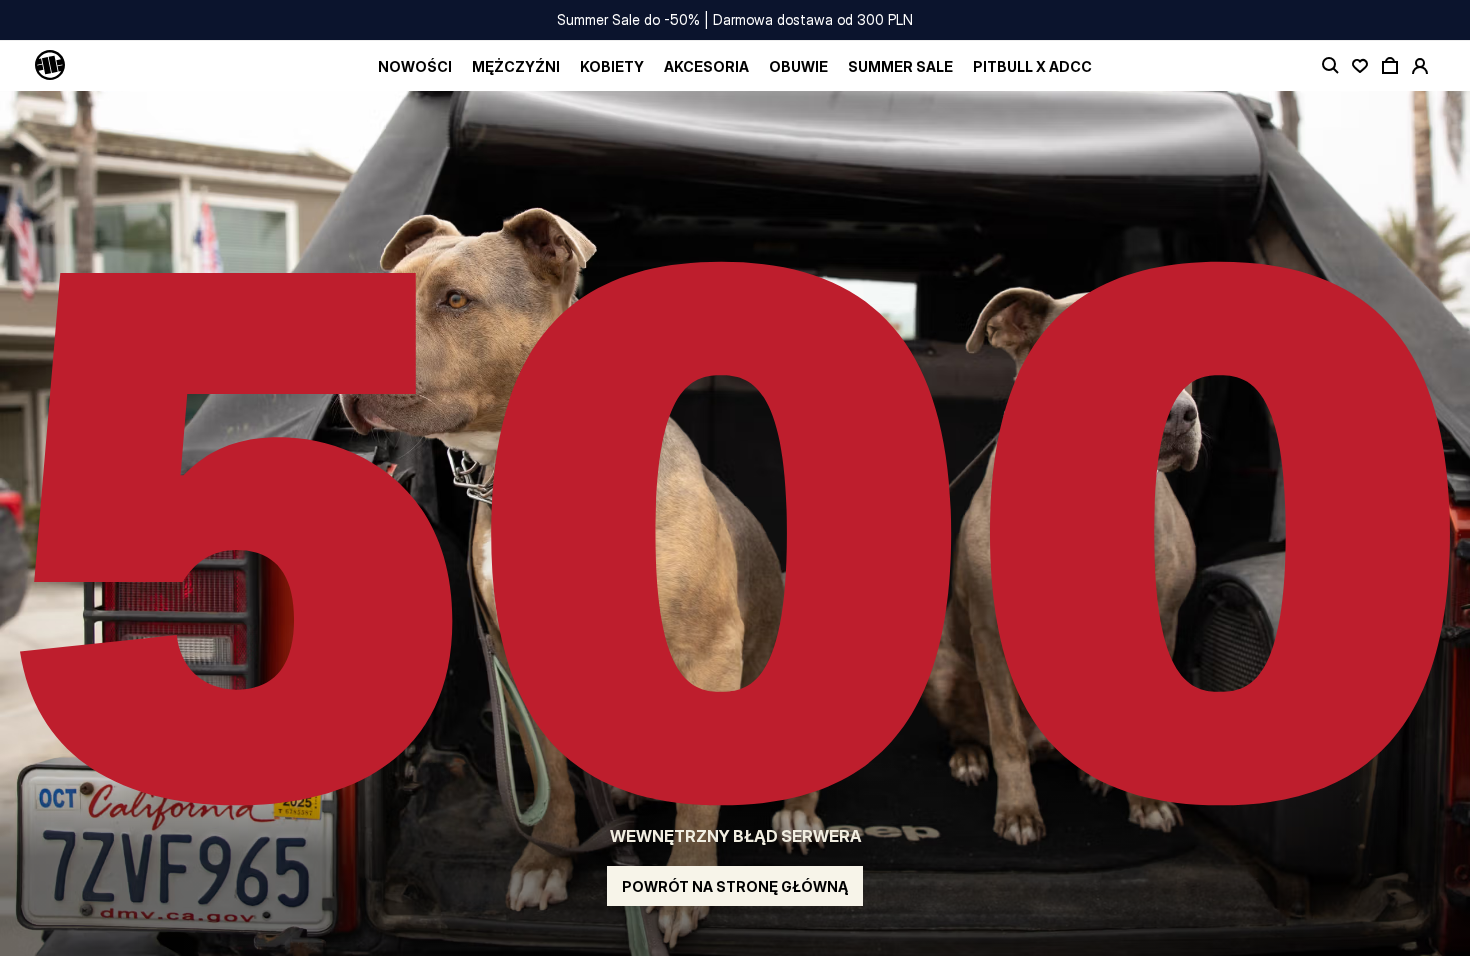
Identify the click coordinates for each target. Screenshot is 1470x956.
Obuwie (798, 66)
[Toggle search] (1330, 66)
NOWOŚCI (415, 66)
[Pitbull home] (50, 66)
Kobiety (612, 66)
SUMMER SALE (900, 66)
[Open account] (1420, 66)
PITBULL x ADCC (1032, 66)
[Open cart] (1390, 66)
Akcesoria (706, 66)
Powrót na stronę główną (735, 886)
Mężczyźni (516, 66)
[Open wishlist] (1360, 66)
